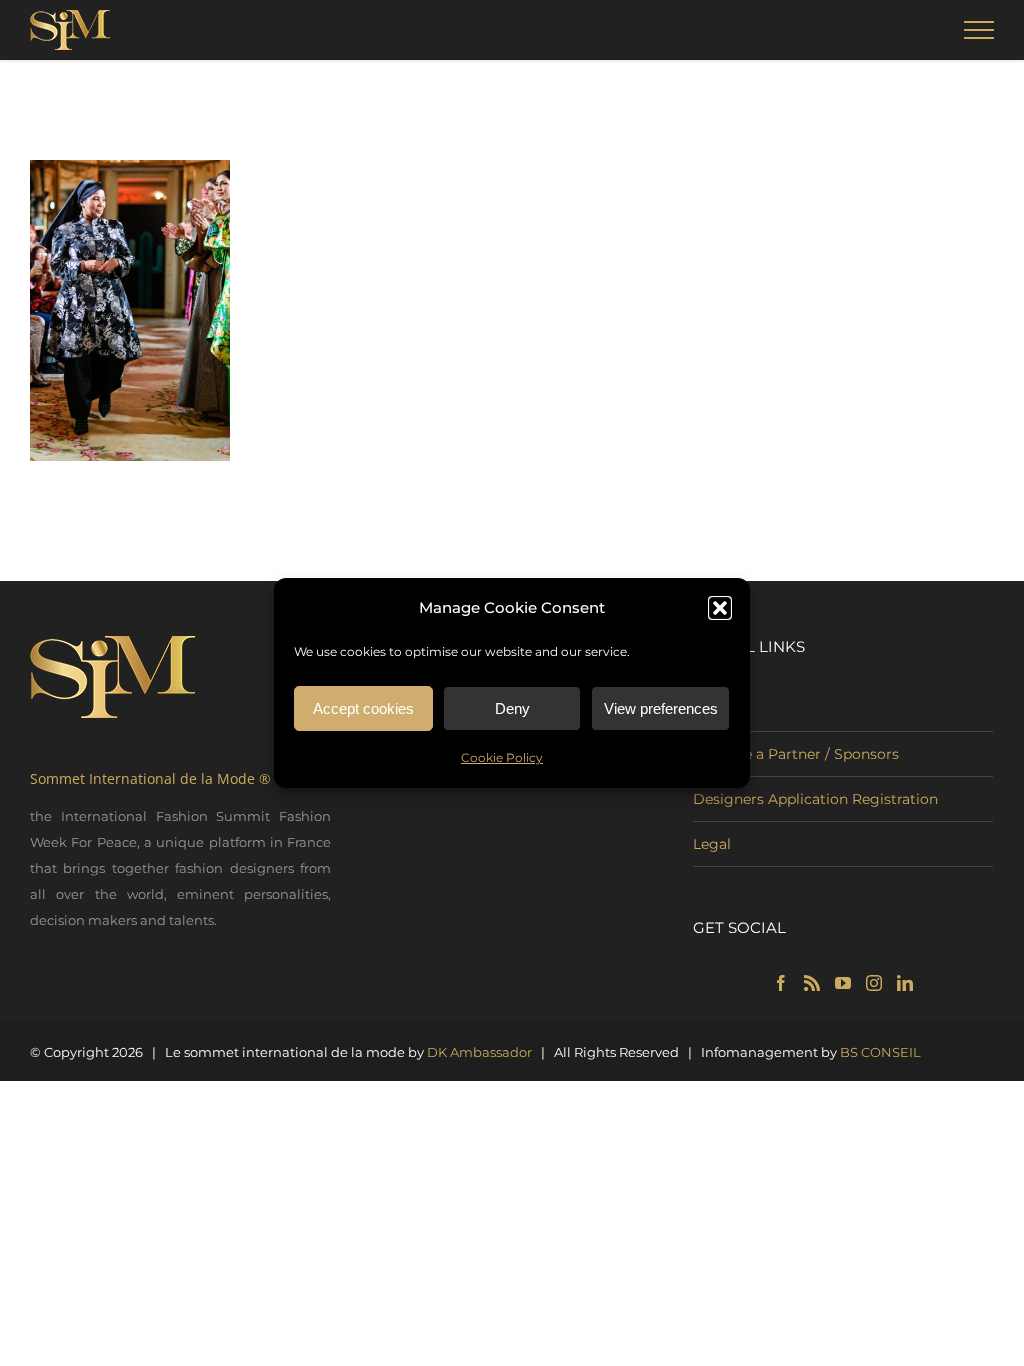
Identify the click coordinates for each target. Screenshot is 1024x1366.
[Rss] (812, 983)
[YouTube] (843, 983)
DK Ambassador (479, 1052)
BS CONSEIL (880, 1052)
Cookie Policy (502, 757)
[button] (720, 608)
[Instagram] (874, 983)
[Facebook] (781, 983)
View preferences (661, 708)
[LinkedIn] (905, 983)
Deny (512, 708)
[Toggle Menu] (979, 30)
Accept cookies (363, 708)
